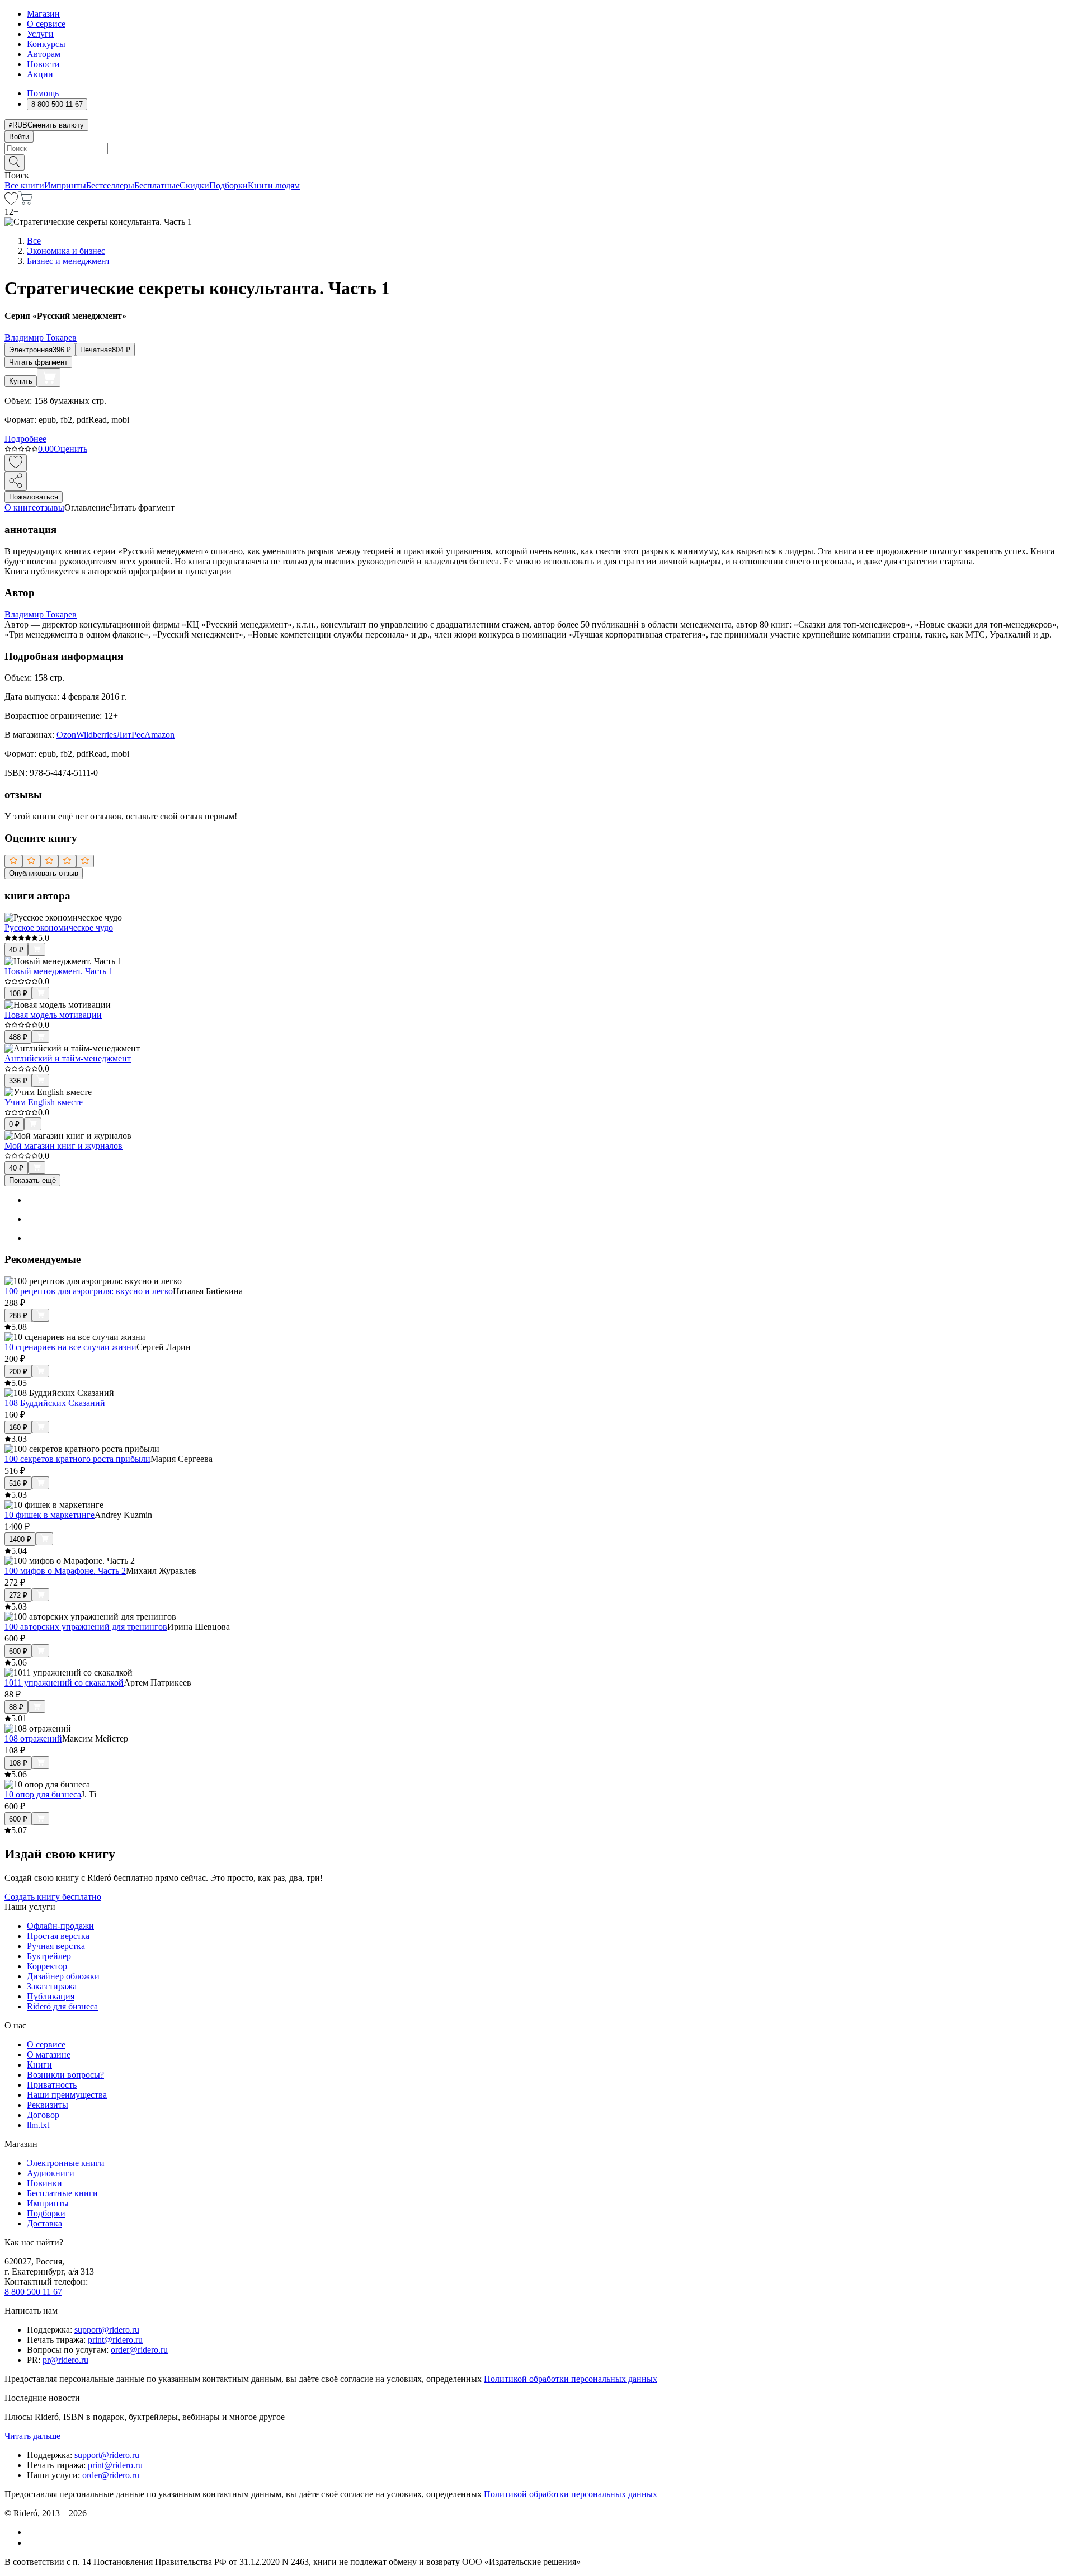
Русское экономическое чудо (59, 928)
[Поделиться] (16, 481)
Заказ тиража (52, 1986)
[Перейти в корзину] (25, 202)
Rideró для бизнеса (62, 2006)
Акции (40, 74)
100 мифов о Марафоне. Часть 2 (65, 1571)
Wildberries (96, 735)
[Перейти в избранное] (11, 202)
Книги (39, 2065)
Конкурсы (46, 44)
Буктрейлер (49, 1956)
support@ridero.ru (107, 2330)
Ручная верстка (56, 1946)
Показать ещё (32, 1180)
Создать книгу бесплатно (53, 1897)
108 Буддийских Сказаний (55, 1403)
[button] (537, 162)
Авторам (44, 54)
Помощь (43, 93)
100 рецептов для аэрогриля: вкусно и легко (89, 1291)
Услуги (40, 34)
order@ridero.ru (139, 2350)
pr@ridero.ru (65, 2360)
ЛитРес (130, 735)
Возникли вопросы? (65, 2075)
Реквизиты (48, 2105)
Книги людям (274, 185)
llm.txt (38, 2125)
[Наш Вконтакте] (33, 2532)
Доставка (44, 2223)
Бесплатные (157, 185)
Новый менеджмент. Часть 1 (59, 971)
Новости (43, 64)
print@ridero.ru (115, 2340)
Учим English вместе (44, 1102)
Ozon (66, 735)
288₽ (18, 1316)
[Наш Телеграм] (32, 2543)
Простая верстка (58, 1936)
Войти (19, 137)
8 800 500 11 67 (33, 2292)
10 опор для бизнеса (43, 1794)
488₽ (18, 1037)
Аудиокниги (51, 2173)
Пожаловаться (34, 497)
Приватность (52, 2085)
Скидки (194, 185)
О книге (20, 508)
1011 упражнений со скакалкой (64, 1683)
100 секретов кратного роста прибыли (77, 1459)
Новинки (44, 2183)
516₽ (18, 1483)
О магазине (49, 2054)
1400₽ (20, 1539)
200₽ (18, 1372)
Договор (43, 2115)
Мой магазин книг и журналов (63, 1146)
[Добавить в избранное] (16, 463)
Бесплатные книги (62, 2193)
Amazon (159, 735)
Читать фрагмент (38, 362)
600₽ (18, 1651)
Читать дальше (32, 2436)
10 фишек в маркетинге (50, 1515)
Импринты (65, 185)
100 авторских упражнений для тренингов (86, 1627)
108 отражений (33, 1738)
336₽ (18, 1081)
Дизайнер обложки (63, 1976)
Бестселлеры (110, 185)
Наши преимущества (67, 2095)
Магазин (43, 14)
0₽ (14, 1124)
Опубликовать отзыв (44, 873)
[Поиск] (15, 162)
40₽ (16, 950)
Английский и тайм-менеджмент (68, 1058)
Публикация (51, 1996)
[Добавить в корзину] (49, 378)
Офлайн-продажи (60, 1926)
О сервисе (46, 24)
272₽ (18, 1595)
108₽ (18, 994)
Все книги (24, 185)
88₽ (16, 1707)
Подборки (229, 185)
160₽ (18, 1428)
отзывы (50, 508)
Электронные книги (66, 2163)
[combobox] (537, 148)
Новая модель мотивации (53, 1015)
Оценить (70, 449)
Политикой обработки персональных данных (571, 2379)
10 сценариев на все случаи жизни (70, 1347)
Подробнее (25, 439)
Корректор (47, 1966)
